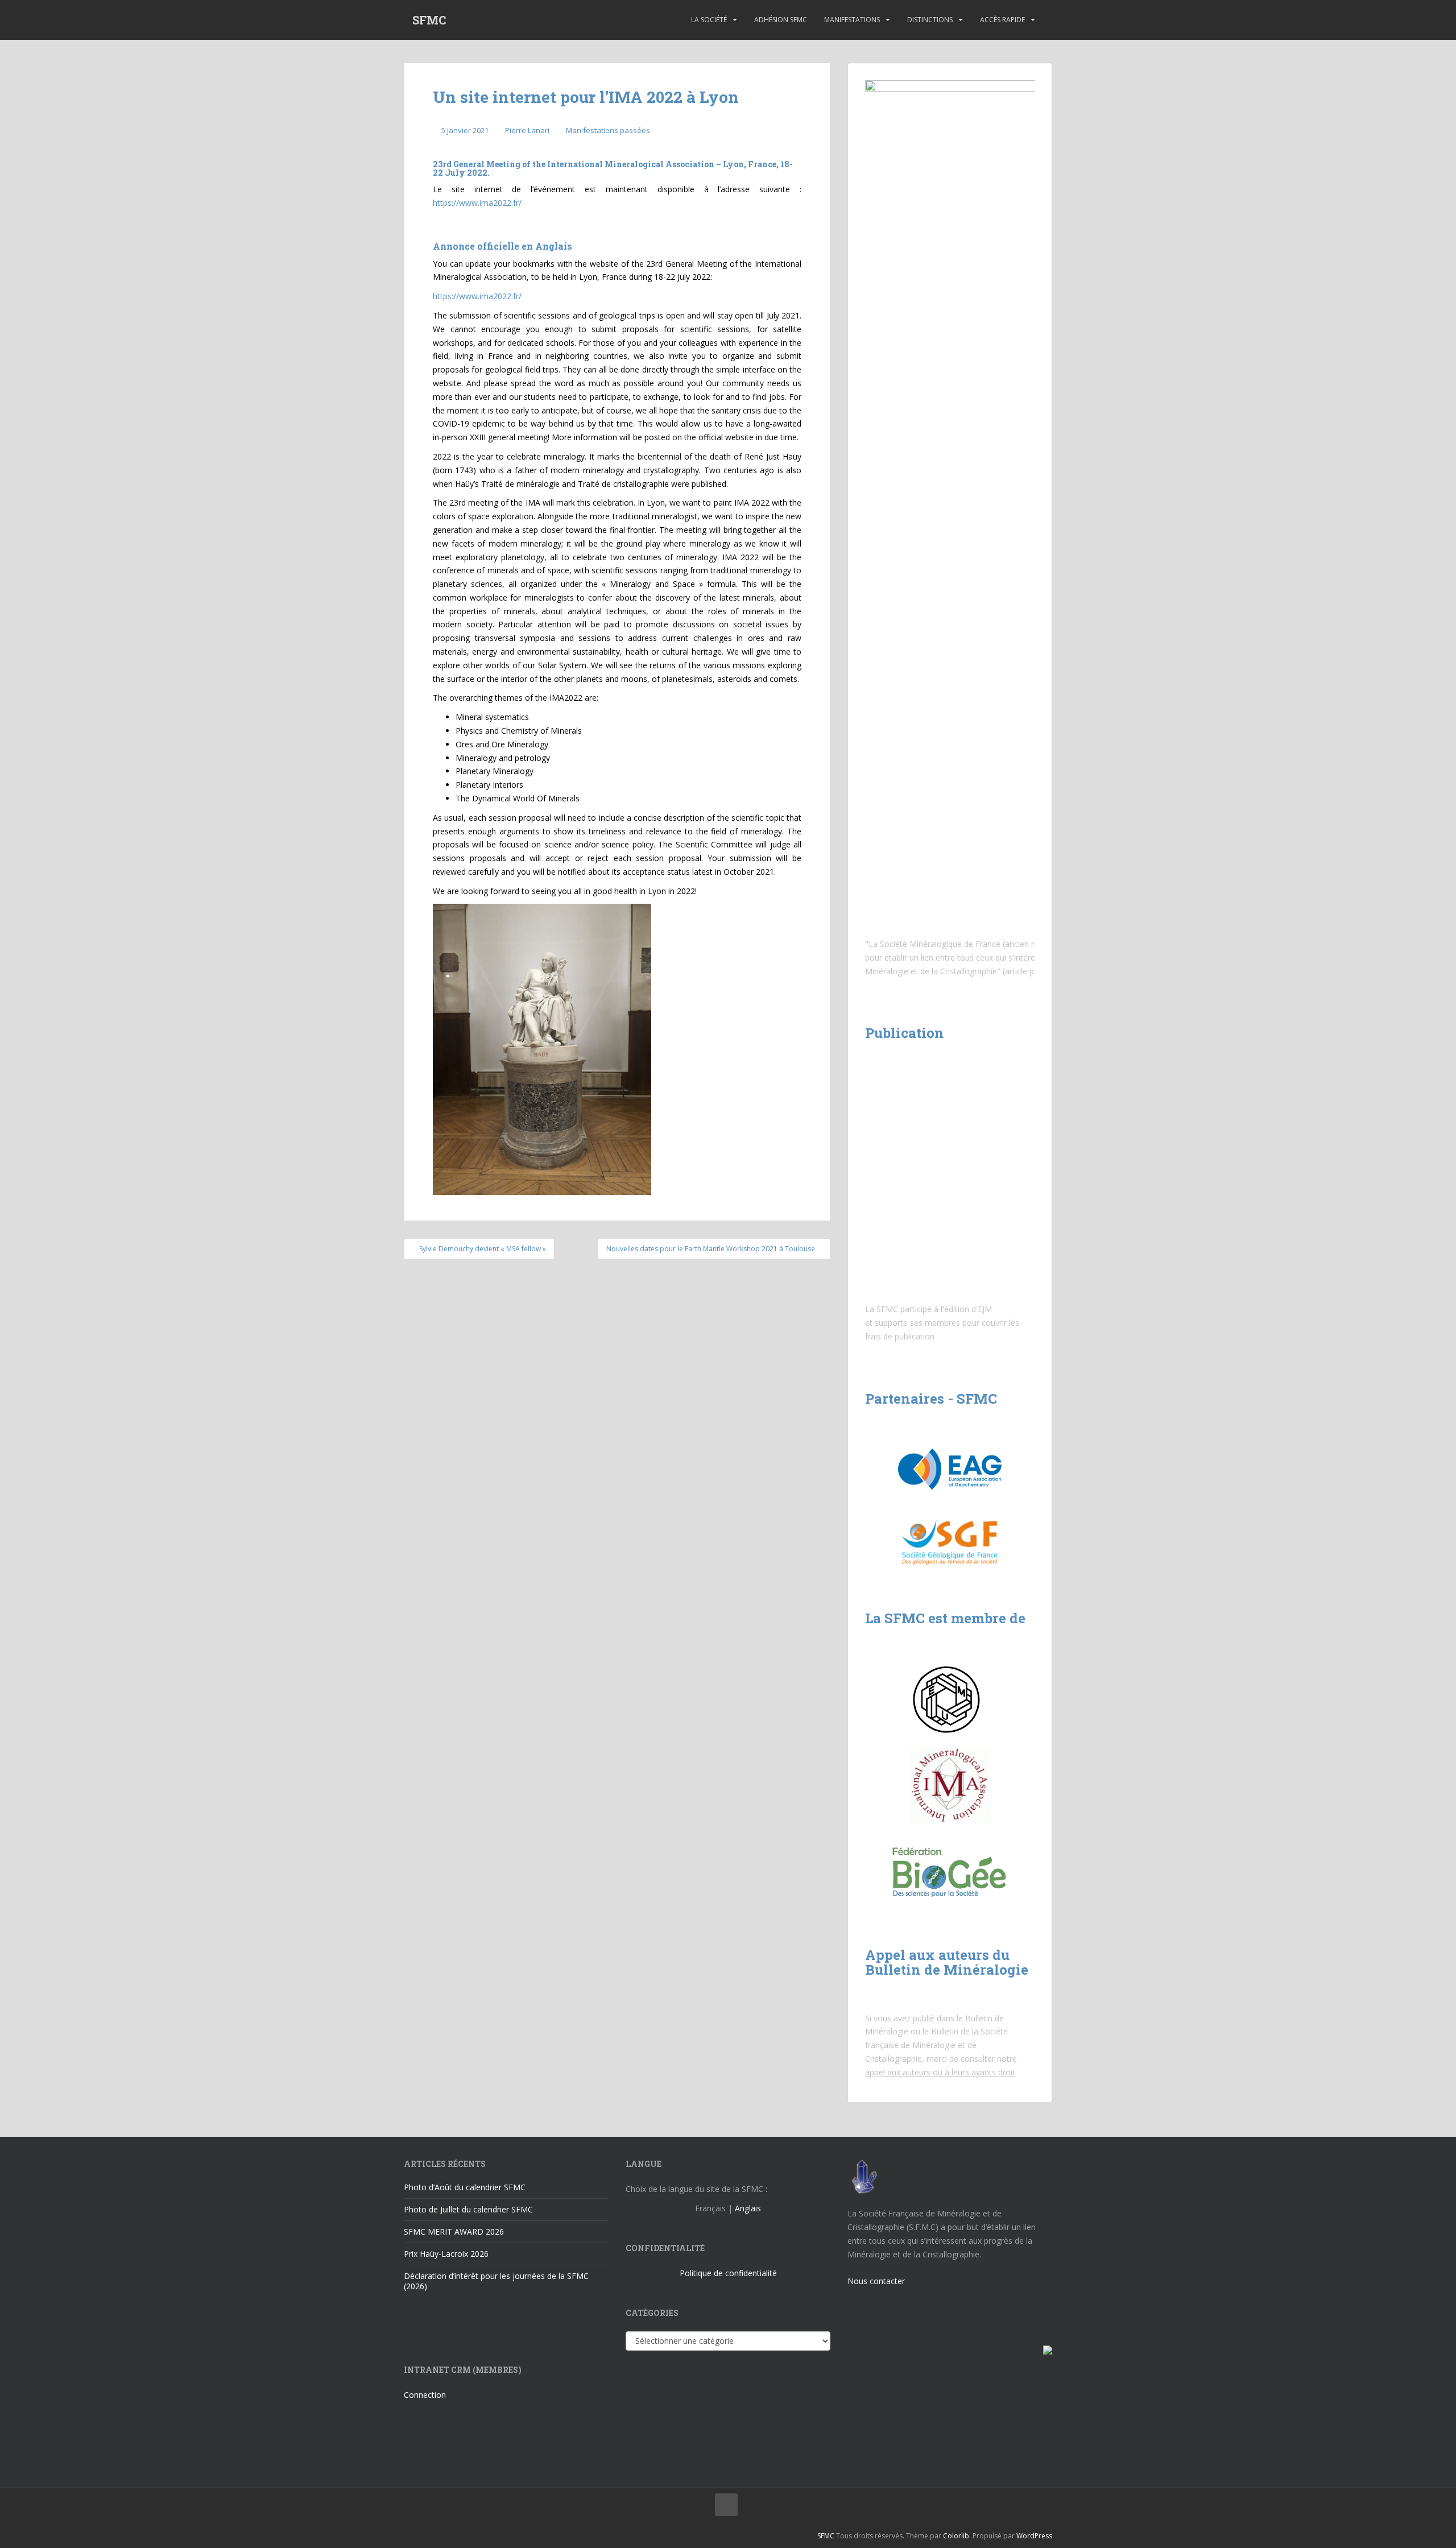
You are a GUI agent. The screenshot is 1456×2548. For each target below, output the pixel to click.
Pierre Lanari (527, 130)
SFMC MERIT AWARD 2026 (454, 2231)
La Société (709, 20)
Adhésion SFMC (781, 20)
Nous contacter (876, 2281)
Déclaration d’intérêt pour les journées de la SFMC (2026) (496, 2281)
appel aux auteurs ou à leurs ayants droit (940, 2072)
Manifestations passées (608, 130)
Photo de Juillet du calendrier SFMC (468, 2209)
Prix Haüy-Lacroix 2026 (446, 2254)
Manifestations (852, 20)
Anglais (748, 2208)
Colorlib (956, 2536)
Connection (425, 2395)
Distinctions (930, 20)
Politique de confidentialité (728, 2273)
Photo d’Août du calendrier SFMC (465, 2187)
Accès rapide (1002, 20)
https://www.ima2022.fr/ (477, 203)
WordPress (1034, 2536)
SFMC (429, 20)
